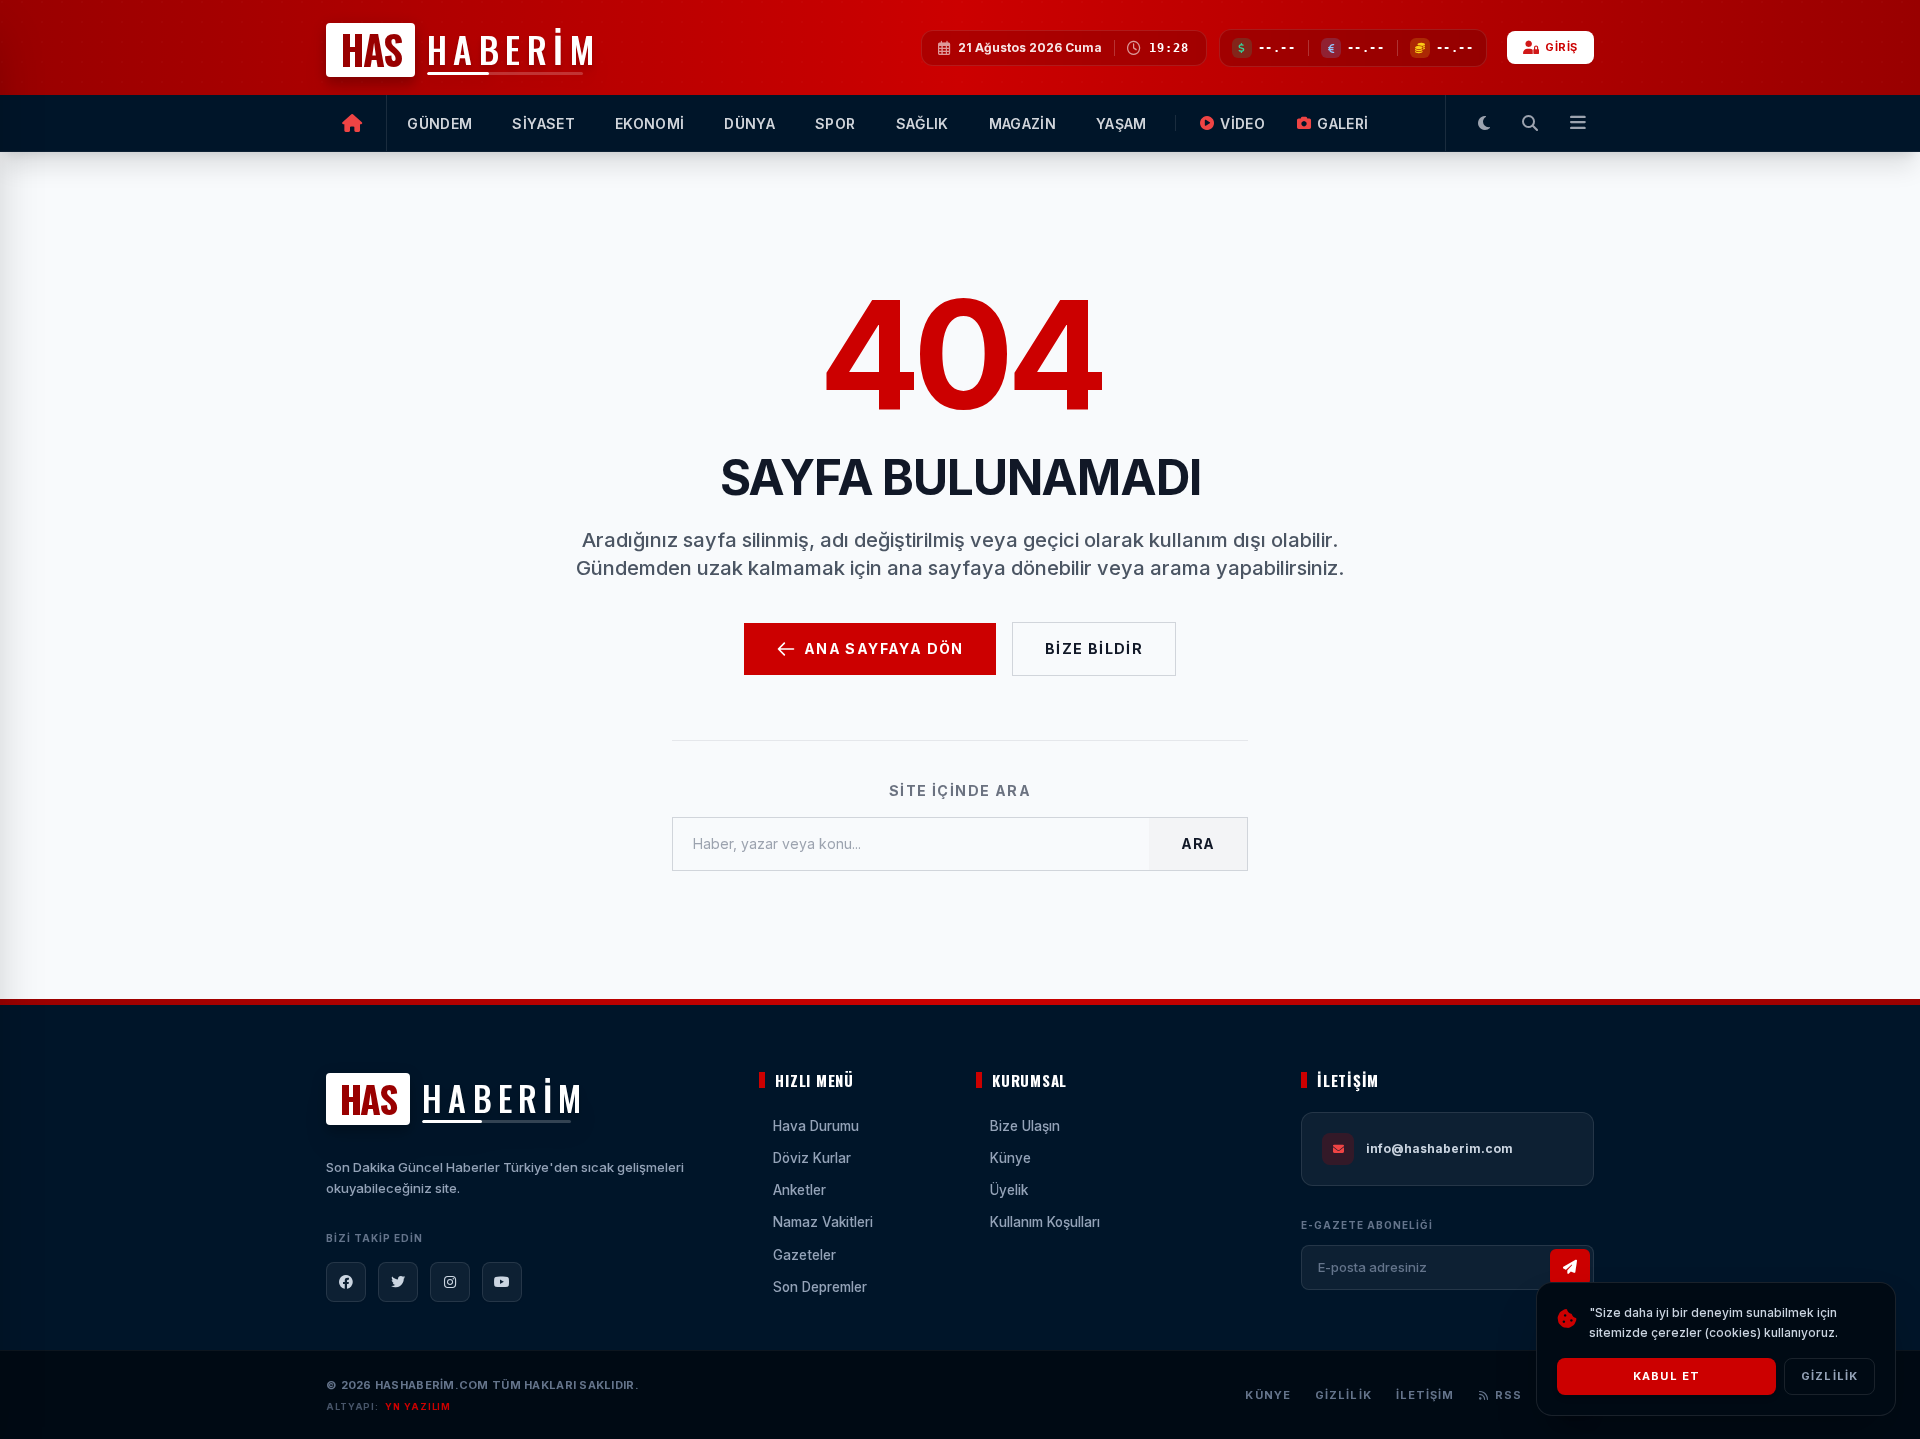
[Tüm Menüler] (1574, 123)
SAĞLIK (922, 123)
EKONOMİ (649, 123)
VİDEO (1242, 123)
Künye (1268, 1395)
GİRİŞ (1561, 47)
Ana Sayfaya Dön (884, 648)
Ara (1198, 843)
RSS (1508, 1395)
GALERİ (1342, 123)
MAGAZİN (1022, 123)
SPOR (835, 123)
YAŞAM (1121, 123)
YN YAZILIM (418, 1406)
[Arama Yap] (1530, 123)
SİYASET (543, 123)
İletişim (1425, 1395)
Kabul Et (1666, 1376)
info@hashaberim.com (1439, 1148)
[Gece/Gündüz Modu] (1484, 123)
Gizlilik (1343, 1395)
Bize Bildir (1094, 648)
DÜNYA (749, 123)
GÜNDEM (439, 123)
